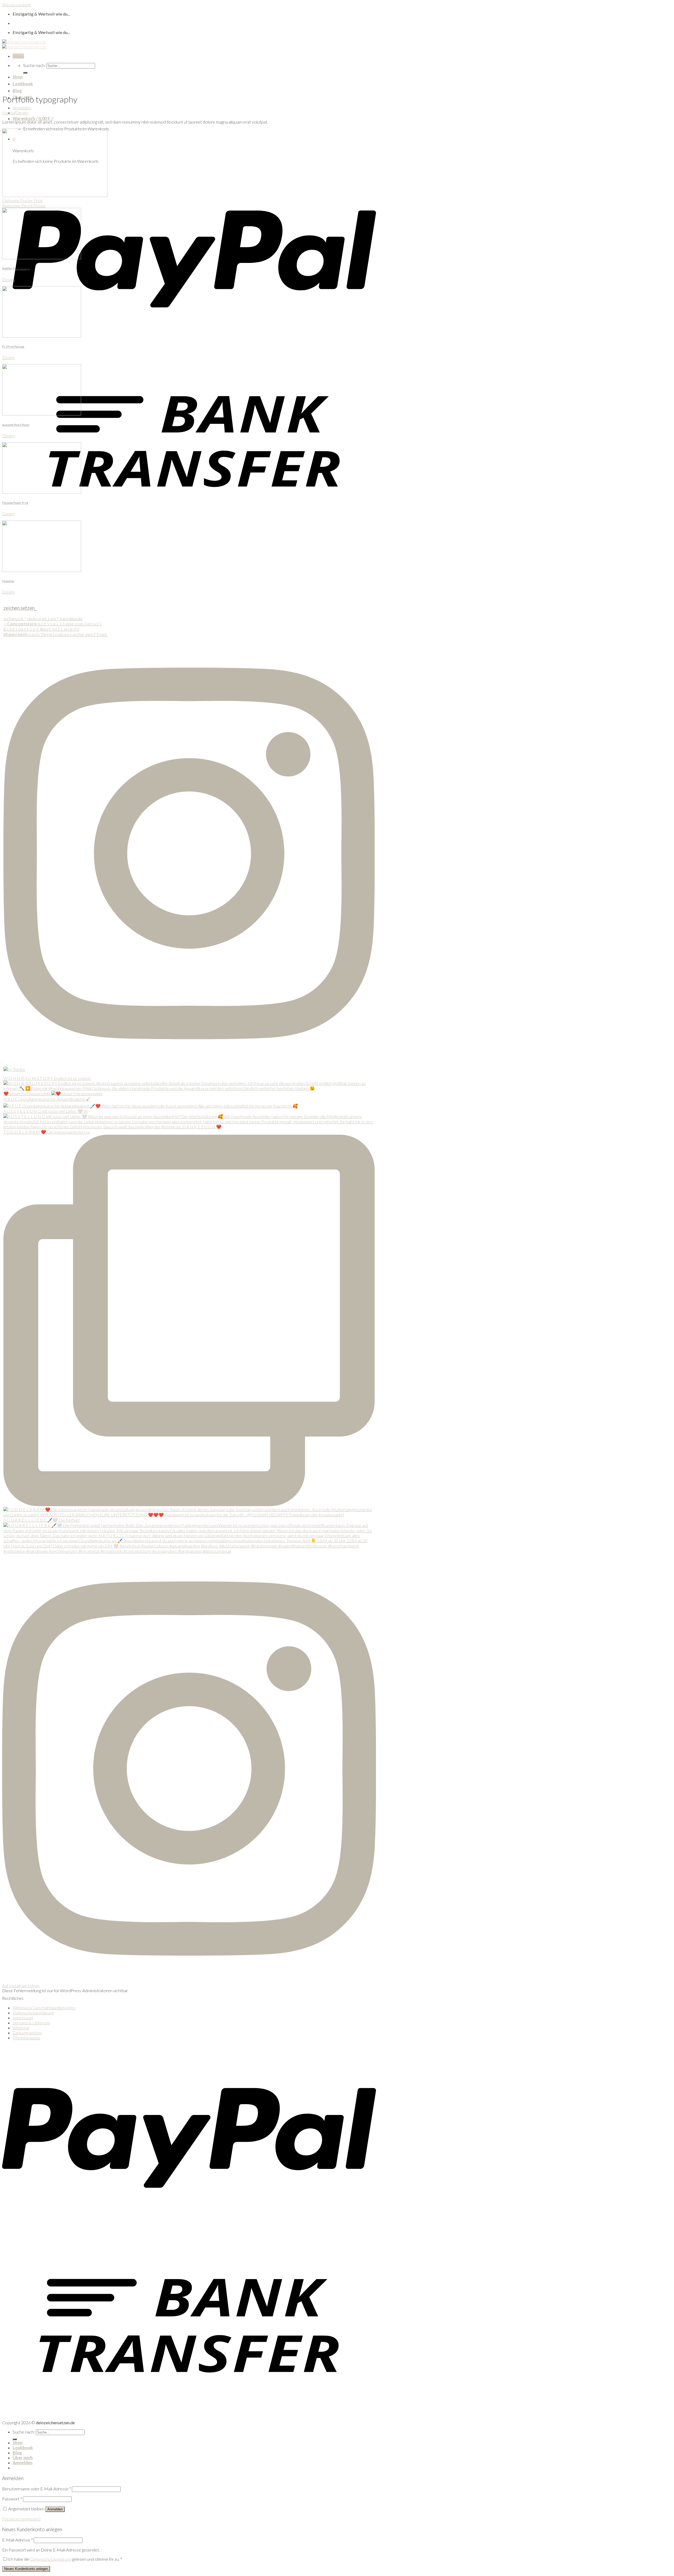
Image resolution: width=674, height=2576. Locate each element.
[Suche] (25, 73)
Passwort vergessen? (21, 2519)
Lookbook (23, 84)
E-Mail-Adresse (18, 2540)
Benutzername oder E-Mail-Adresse (37, 2489)
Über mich (23, 2458)
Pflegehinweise (26, 2038)
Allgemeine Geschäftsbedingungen (44, 2008)
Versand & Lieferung (31, 2023)
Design (22, 113)
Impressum (23, 2018)
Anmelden (55, 2509)
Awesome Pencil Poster (24, 205)
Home (8, 113)
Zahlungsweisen (27, 2033)
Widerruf (21, 2028)
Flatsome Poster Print (22, 200)
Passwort (12, 2499)
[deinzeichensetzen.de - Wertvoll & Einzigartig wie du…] (24, 44)
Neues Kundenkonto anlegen (26, 2569)
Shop (18, 77)
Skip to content (16, 5)
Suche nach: (34, 65)
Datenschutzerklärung (33, 2013)
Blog (17, 90)
